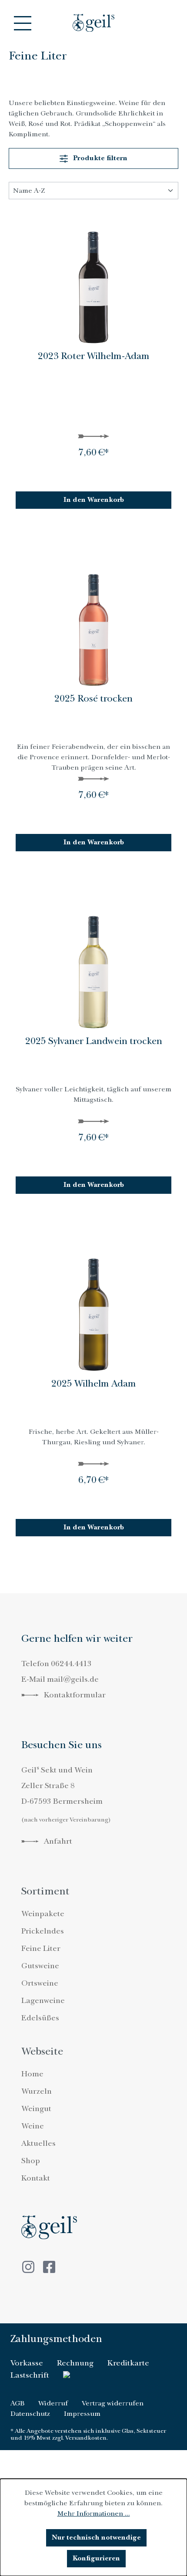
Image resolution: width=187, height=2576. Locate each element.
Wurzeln (37, 2091)
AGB (17, 2403)
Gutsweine (40, 1966)
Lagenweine (43, 2001)
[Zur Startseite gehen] (93, 23)
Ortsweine (40, 1983)
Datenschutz (30, 2414)
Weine (33, 2126)
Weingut (36, 2109)
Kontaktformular (74, 1695)
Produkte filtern (99, 158)
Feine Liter (41, 1948)
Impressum (82, 2414)
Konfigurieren (96, 2558)
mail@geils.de (73, 1679)
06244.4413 (71, 1664)
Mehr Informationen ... (94, 2513)
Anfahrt (57, 1841)
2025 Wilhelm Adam (94, 1384)
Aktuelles (38, 2143)
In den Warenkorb (94, 500)
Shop (31, 2161)
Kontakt (36, 2178)
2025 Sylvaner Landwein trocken (94, 1042)
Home (32, 2074)
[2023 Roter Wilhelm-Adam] (93, 280)
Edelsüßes (40, 2018)
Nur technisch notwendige (96, 2538)
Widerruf (53, 2403)
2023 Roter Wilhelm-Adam (94, 357)
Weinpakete (43, 1914)
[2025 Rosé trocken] (93, 623)
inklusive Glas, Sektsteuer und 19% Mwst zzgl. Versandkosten (88, 2434)
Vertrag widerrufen (113, 2403)
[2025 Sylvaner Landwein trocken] (93, 965)
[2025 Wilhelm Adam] (93, 1308)
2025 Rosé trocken (93, 699)
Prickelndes (43, 1931)
